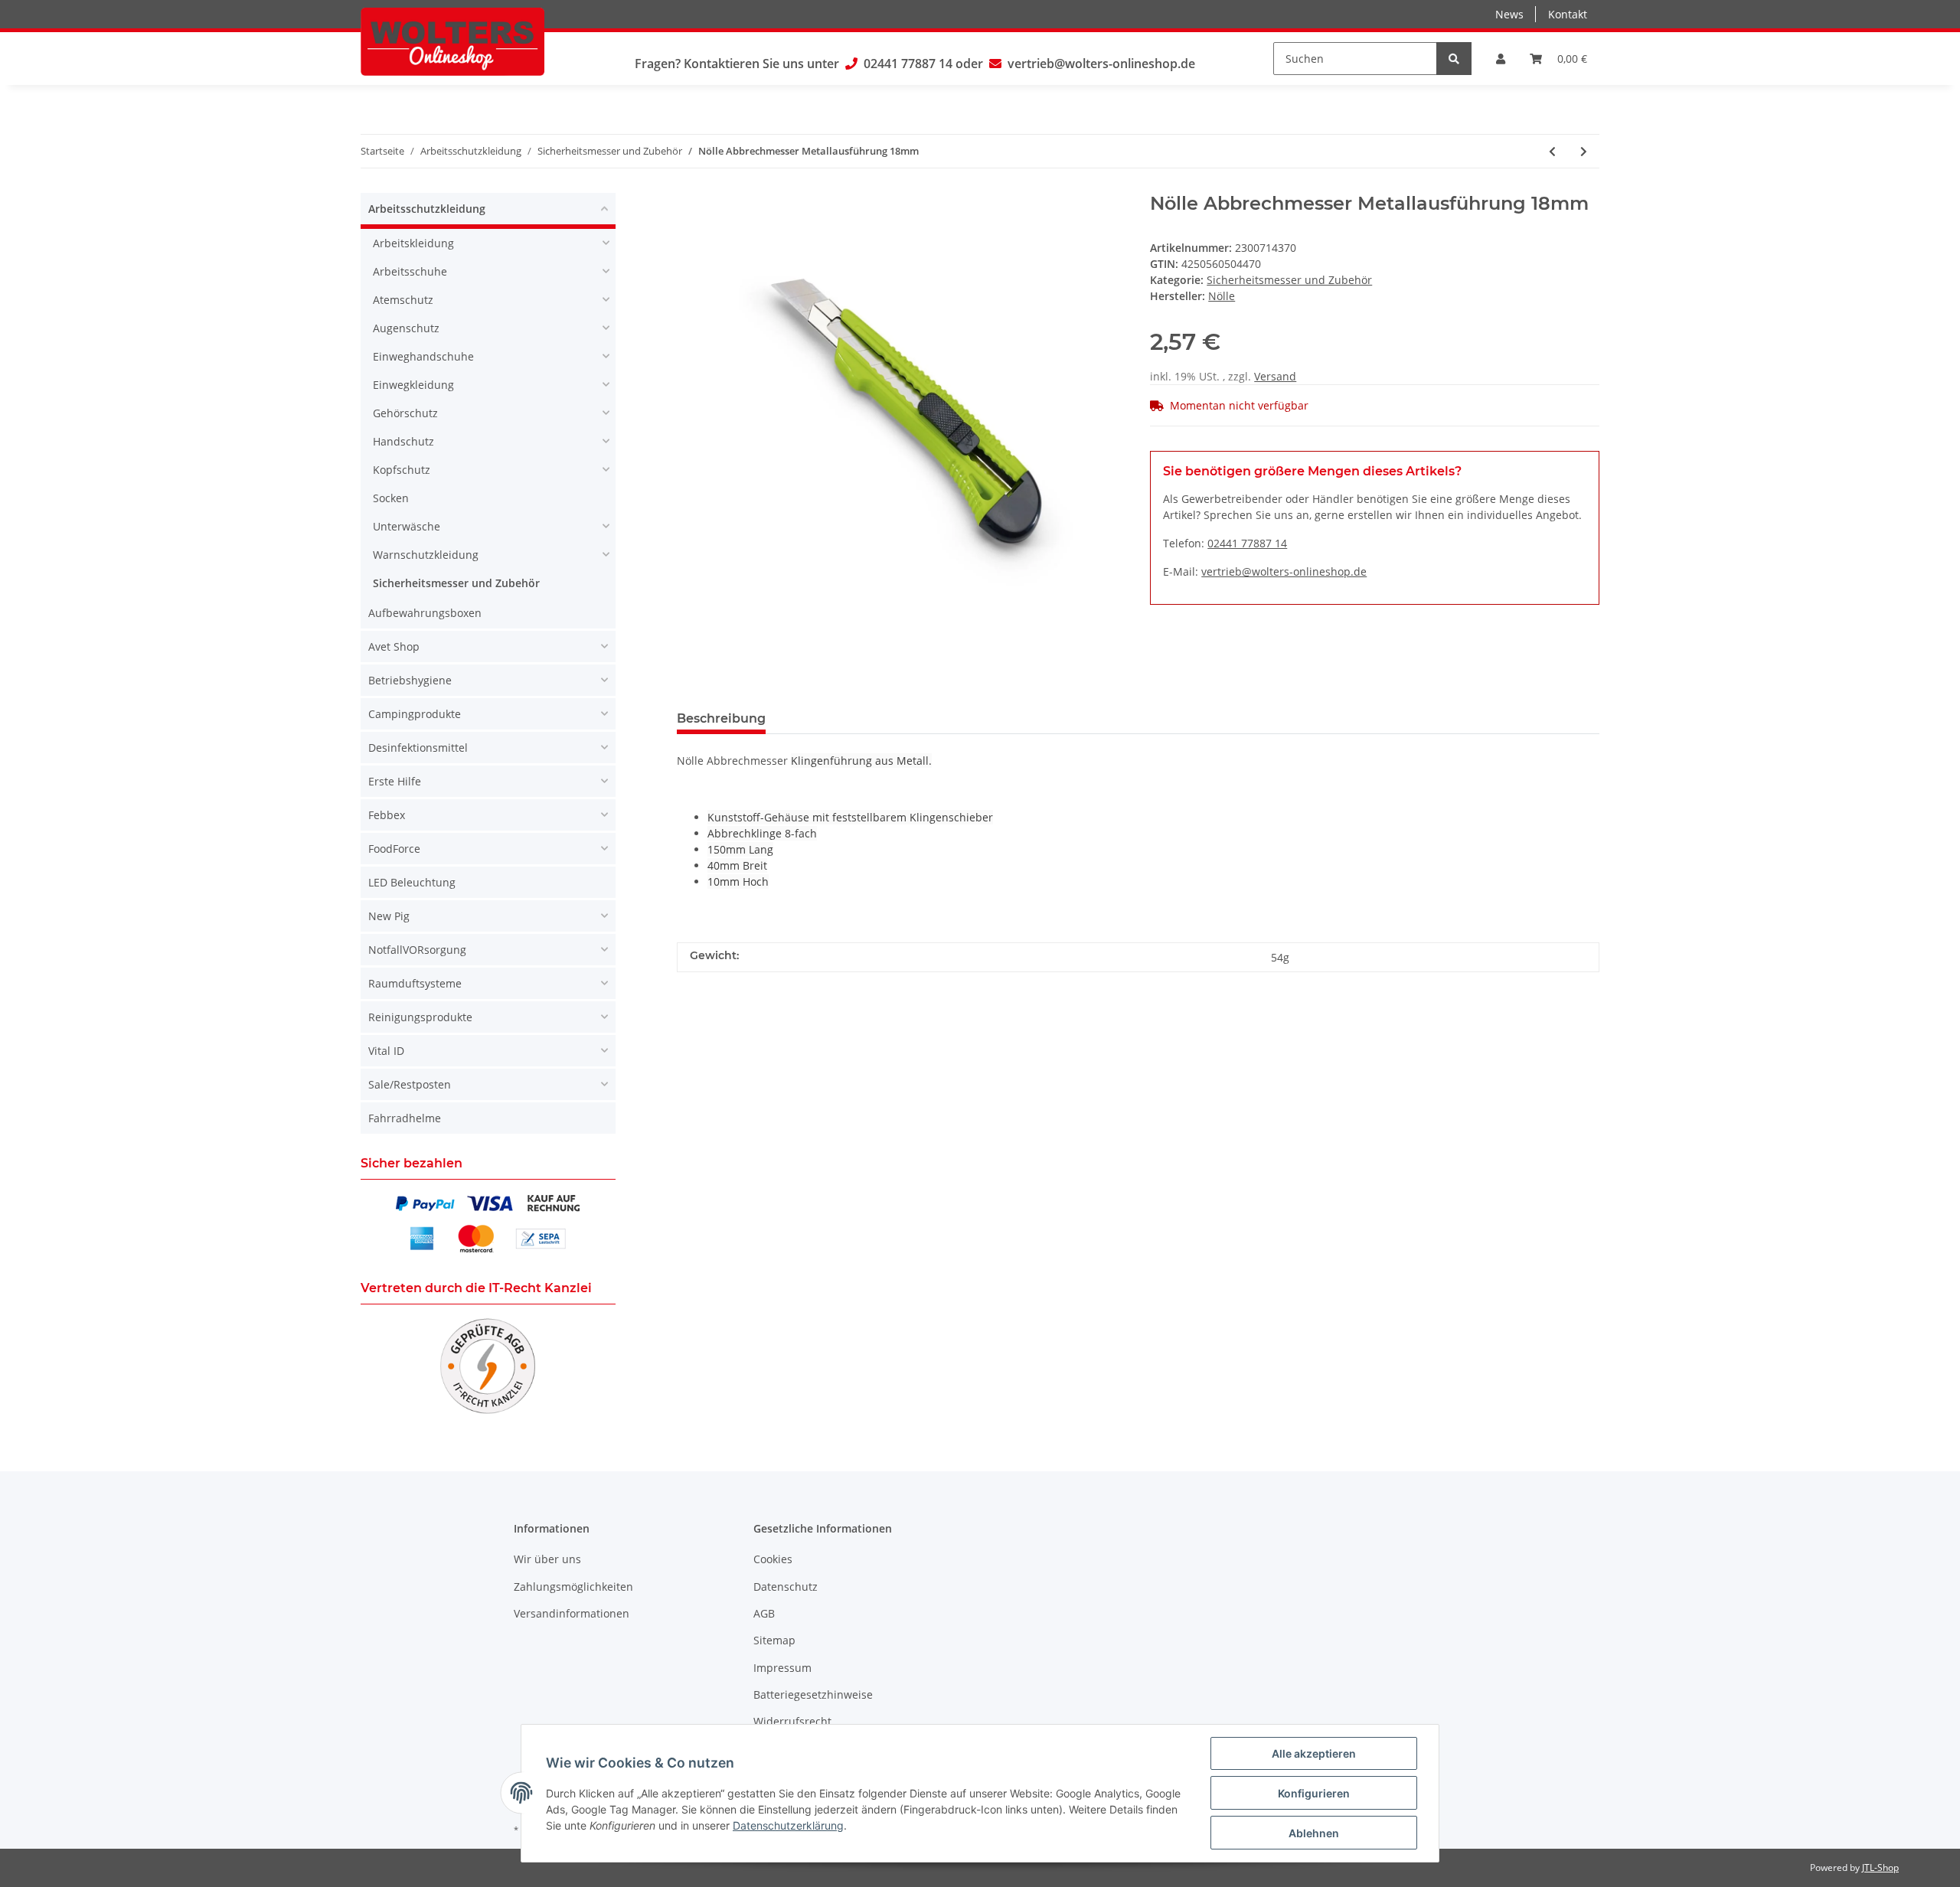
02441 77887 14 (908, 64)
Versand (1275, 376)
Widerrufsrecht (792, 1721)
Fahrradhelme (405, 1118)
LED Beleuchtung (412, 882)
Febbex (387, 815)
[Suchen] (1454, 59)
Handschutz (403, 441)
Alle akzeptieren (1314, 1753)
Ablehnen (1314, 1833)
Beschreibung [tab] (721, 718)
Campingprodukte (415, 714)
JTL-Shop (1880, 1867)
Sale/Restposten (410, 1084)
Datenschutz (786, 1587)
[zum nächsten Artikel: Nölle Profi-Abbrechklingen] (1584, 151)
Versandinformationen (572, 1613)
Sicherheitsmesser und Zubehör (1289, 280)
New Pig (389, 916)
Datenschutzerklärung (788, 1825)
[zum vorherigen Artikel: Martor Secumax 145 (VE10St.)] (1552, 151)
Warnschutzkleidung (426, 555)
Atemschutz (403, 300)
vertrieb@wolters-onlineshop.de (1101, 64)
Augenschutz (406, 328)
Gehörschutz (405, 413)
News (1509, 14)
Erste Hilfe (395, 781)
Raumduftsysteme (415, 983)
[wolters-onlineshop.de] (452, 41)
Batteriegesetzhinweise (813, 1694)
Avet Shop (394, 646)
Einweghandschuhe (423, 356)
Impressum (782, 1668)
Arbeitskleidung (413, 243)
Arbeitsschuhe (410, 271)
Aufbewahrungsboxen (425, 613)
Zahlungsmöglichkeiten (573, 1587)
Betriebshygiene (410, 680)
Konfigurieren (1314, 1793)
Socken (391, 498)
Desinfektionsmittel (418, 748)
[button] (1501, 59)
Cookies (773, 1559)
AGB (764, 1613)
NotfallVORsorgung (417, 950)
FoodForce (394, 849)
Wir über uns (547, 1559)
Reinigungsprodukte (420, 1017)
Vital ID (386, 1051)
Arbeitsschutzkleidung (427, 209)
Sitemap (774, 1640)
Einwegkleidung (413, 385)
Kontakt (1568, 14)
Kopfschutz (402, 470)
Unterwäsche (407, 526)
